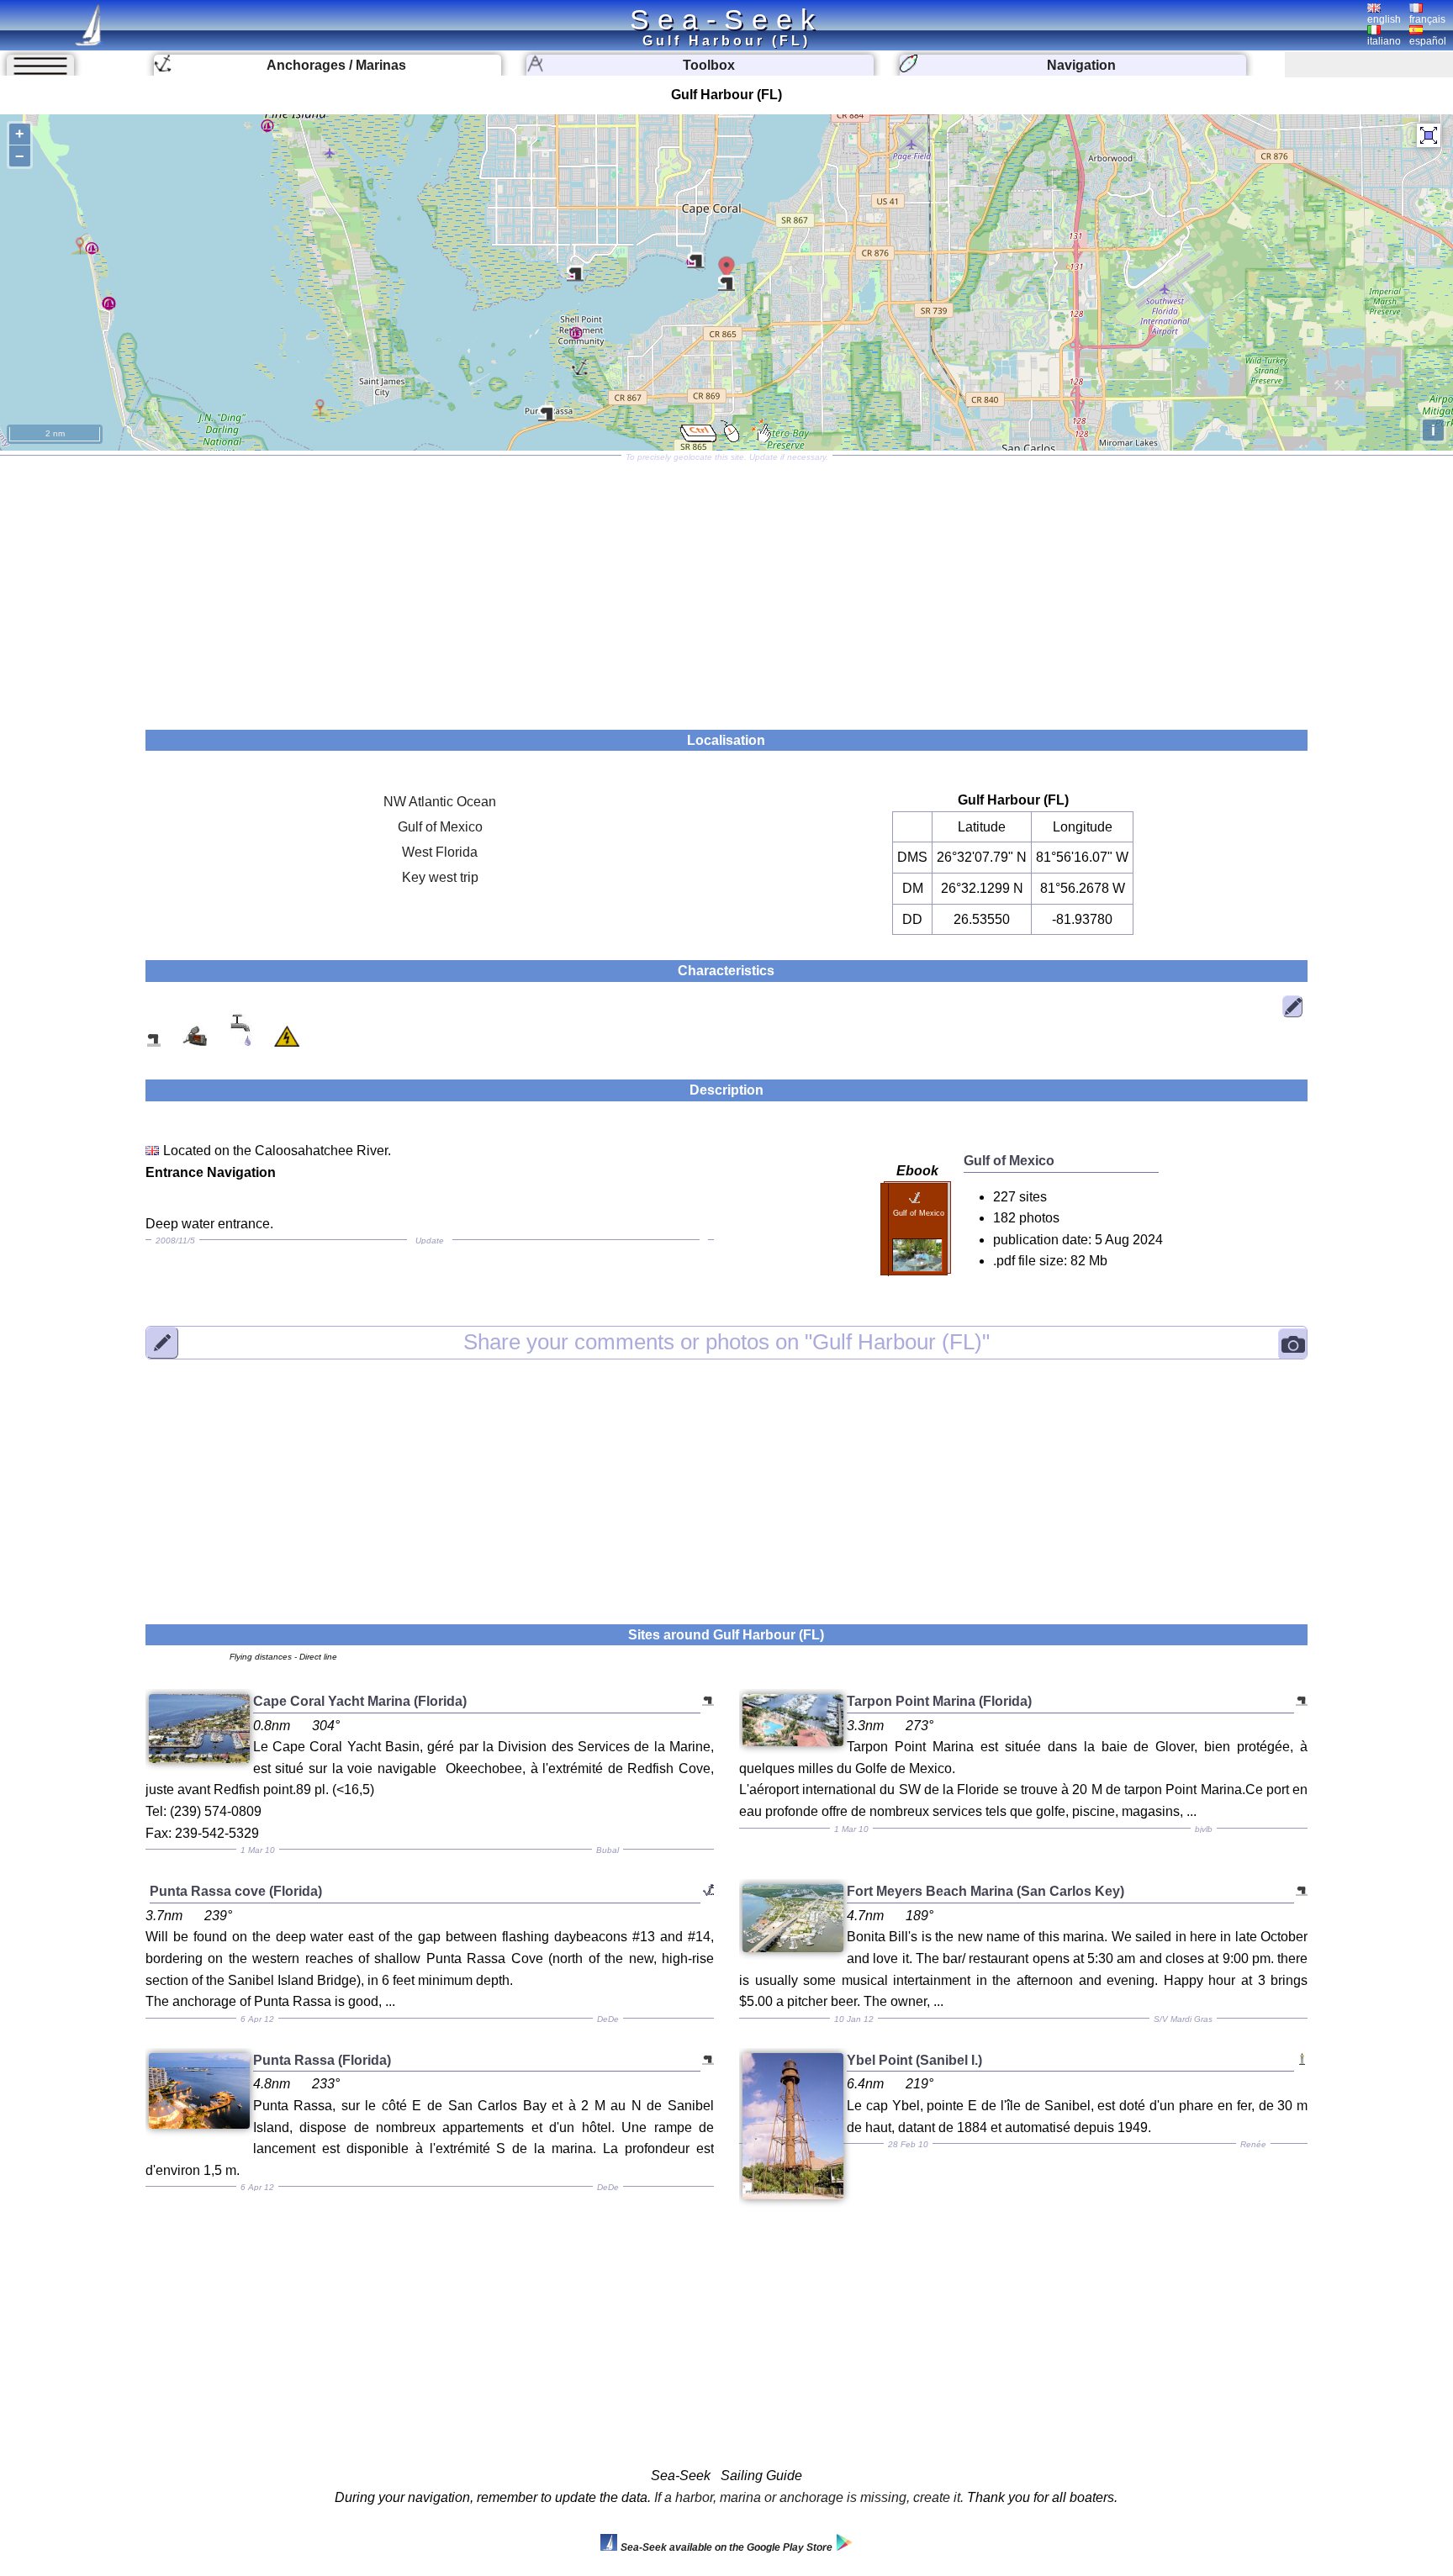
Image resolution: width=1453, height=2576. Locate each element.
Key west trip (440, 877)
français (1427, 19)
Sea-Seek (726, 19)
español (1428, 41)
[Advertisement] (726, 587)
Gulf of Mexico (440, 827)
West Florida (440, 852)
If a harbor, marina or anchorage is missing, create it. (809, 2497)
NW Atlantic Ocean (440, 802)
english (1384, 19)
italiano (1384, 41)
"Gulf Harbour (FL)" (726, 1342)
